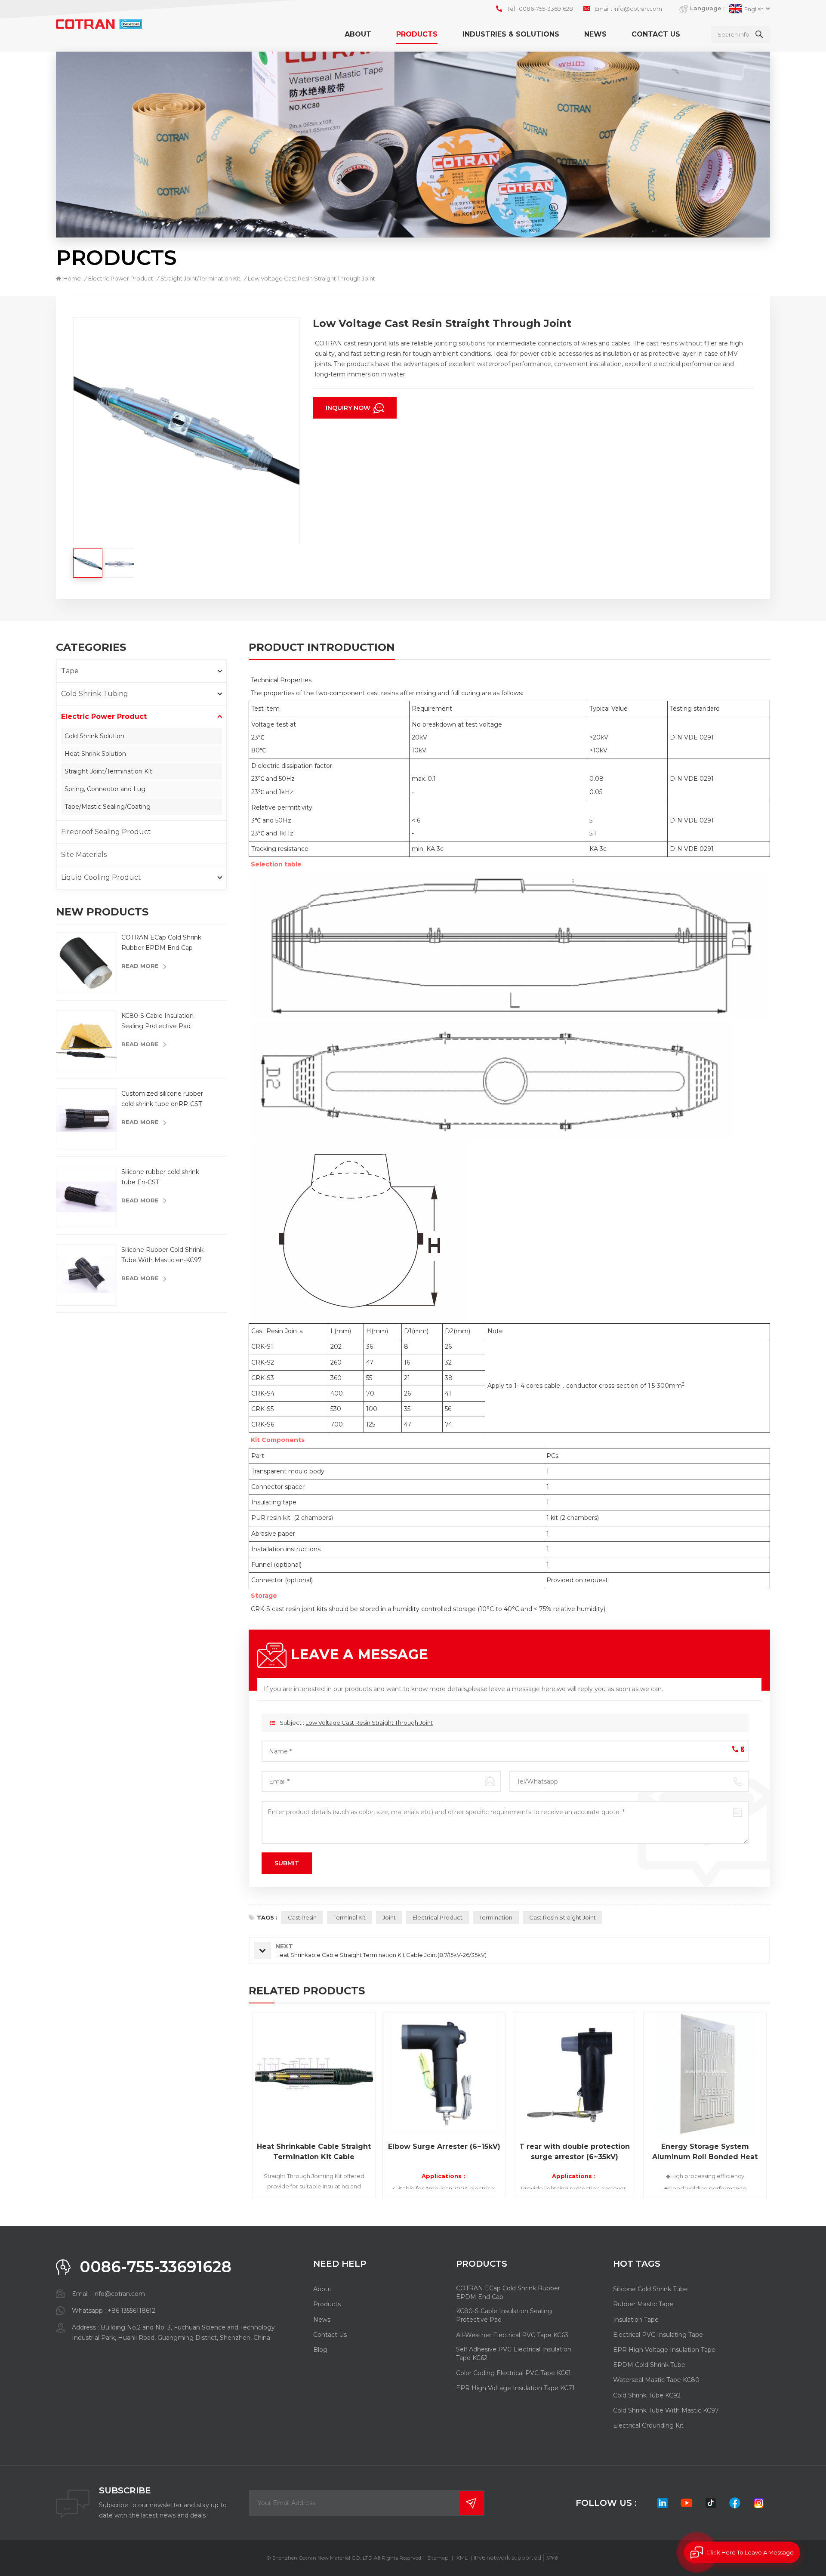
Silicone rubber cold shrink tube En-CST (160, 1177)
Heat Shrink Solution (95, 754)
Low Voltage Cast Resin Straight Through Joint (369, 1722)
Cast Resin (302, 1917)
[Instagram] (759, 2503)
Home (72, 278)
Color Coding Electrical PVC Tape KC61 (513, 2373)
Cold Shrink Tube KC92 (647, 2395)
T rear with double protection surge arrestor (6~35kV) (575, 2152)
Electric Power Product (121, 278)
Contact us (656, 34)
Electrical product (438, 1917)
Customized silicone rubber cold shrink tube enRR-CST (162, 1099)
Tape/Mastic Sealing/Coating (108, 807)
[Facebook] (735, 2503)
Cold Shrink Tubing (95, 694)
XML (462, 2558)
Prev (234, 2108)
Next (785, 2108)
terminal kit (350, 1917)
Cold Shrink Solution (94, 736)
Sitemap (438, 2558)
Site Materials (84, 855)
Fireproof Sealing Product (106, 832)
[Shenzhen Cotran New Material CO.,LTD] (99, 24)
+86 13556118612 (131, 2311)
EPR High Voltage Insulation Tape (664, 2350)
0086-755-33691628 (546, 9)
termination (496, 1917)
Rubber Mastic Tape (643, 2304)
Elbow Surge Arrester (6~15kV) (444, 2146)
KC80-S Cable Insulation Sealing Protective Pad (157, 1021)
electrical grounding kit (648, 2425)
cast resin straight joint (562, 1917)
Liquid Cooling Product (101, 877)
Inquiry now (349, 408)
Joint (389, 1917)
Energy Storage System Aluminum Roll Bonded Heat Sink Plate (705, 2152)
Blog (320, 2350)
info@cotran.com (638, 9)
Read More (140, 966)
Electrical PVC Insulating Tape (658, 2335)
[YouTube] (687, 2503)
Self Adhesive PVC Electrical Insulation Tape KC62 (514, 2354)
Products (417, 34)
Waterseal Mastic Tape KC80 (656, 2380)
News (595, 34)
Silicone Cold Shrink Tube (650, 2289)
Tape (70, 671)
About (358, 34)
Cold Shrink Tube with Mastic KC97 (666, 2410)
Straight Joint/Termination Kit (108, 771)
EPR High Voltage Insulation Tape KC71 (515, 2388)
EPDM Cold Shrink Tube (649, 2365)
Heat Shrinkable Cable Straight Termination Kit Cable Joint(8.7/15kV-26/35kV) (314, 2152)
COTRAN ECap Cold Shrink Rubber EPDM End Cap (161, 943)
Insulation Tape (636, 2320)
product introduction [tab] (322, 648)
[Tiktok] (711, 2503)
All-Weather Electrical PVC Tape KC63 (512, 2335)
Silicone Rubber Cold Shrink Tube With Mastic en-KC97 (162, 1255)
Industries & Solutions (511, 34)
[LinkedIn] (663, 2503)
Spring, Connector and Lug (105, 789)
